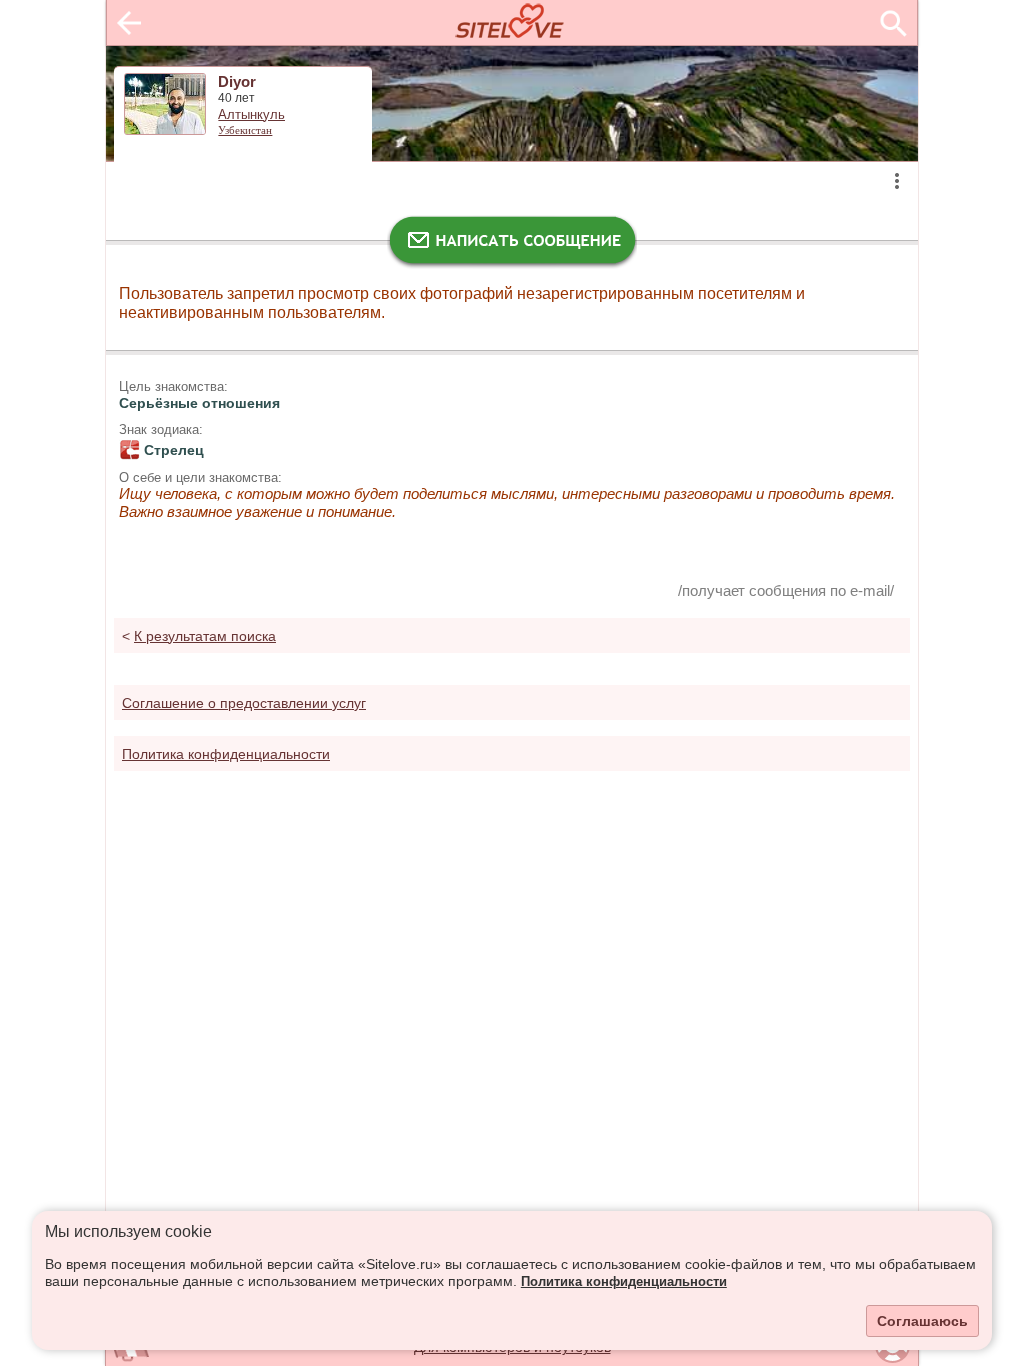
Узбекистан (245, 130)
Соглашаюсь (922, 1321)
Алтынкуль (251, 115)
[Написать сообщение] (512, 245)
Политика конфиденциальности (624, 1282)
